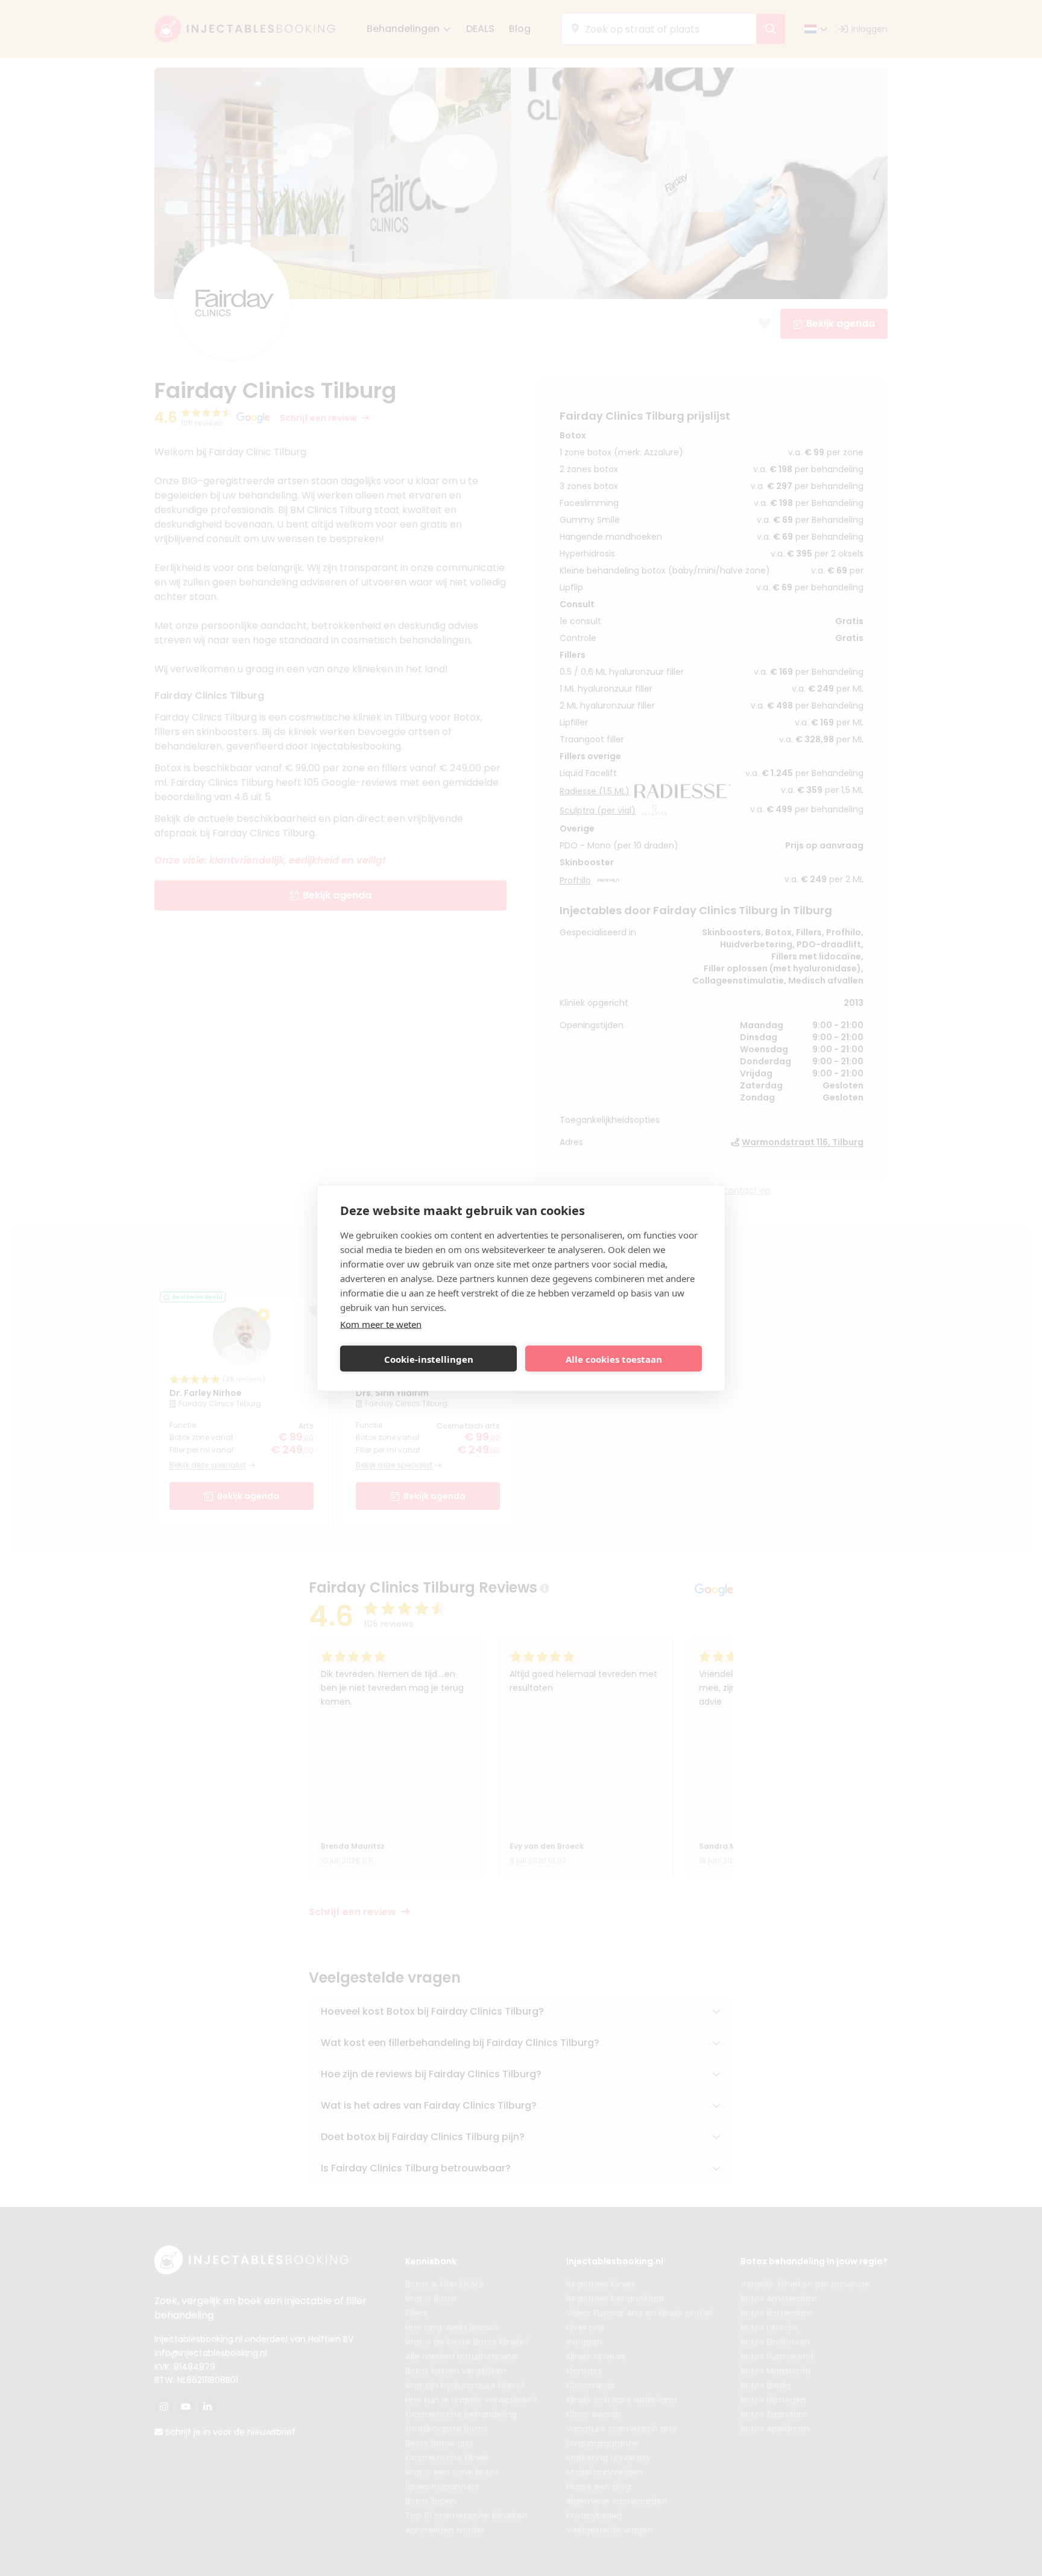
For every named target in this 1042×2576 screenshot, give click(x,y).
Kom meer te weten (381, 1324)
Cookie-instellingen (429, 1359)
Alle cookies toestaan (614, 1359)
